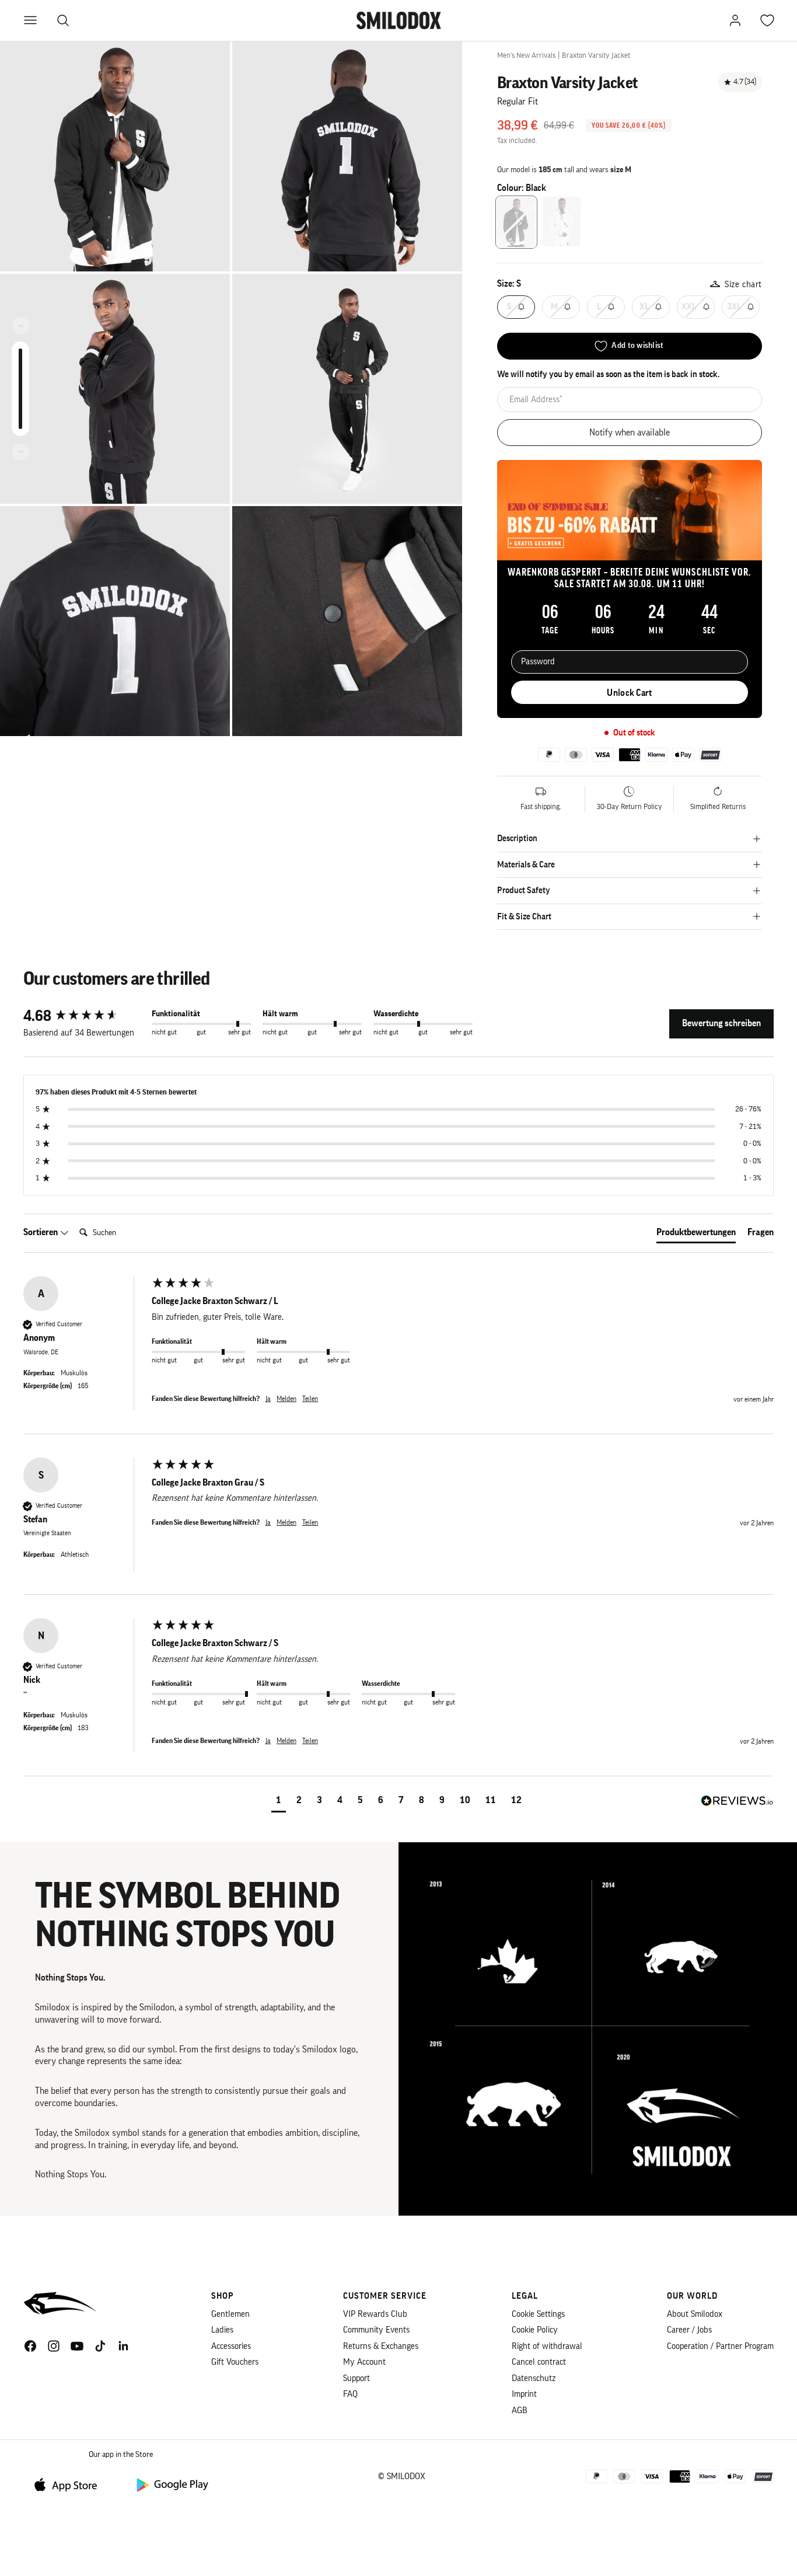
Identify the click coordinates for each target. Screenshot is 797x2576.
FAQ (350, 2394)
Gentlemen (230, 2314)
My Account (364, 2362)
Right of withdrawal (547, 2346)
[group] (85, 1016)
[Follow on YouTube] (77, 2346)
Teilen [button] (310, 1399)
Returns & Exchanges (381, 2346)
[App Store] (70, 2484)
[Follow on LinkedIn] (124, 2346)
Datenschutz (534, 2378)
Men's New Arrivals (526, 55)
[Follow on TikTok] (100, 2346)
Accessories (231, 2346)
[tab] (696, 1235)
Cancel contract (539, 2362)
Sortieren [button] (41, 1232)
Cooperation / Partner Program (720, 2346)
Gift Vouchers (235, 2362)
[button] (279, 1802)
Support (356, 2378)
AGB (520, 2411)
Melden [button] (286, 1399)
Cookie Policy (535, 2330)
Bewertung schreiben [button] (721, 1023)
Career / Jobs (689, 2330)
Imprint (524, 2394)
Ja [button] (268, 1399)
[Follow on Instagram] (54, 2346)
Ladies (222, 2330)
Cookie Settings (538, 2314)
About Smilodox (695, 2314)
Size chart (743, 285)
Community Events (376, 2330)
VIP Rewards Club (375, 2314)
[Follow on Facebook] (30, 2346)
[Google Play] (172, 2484)
